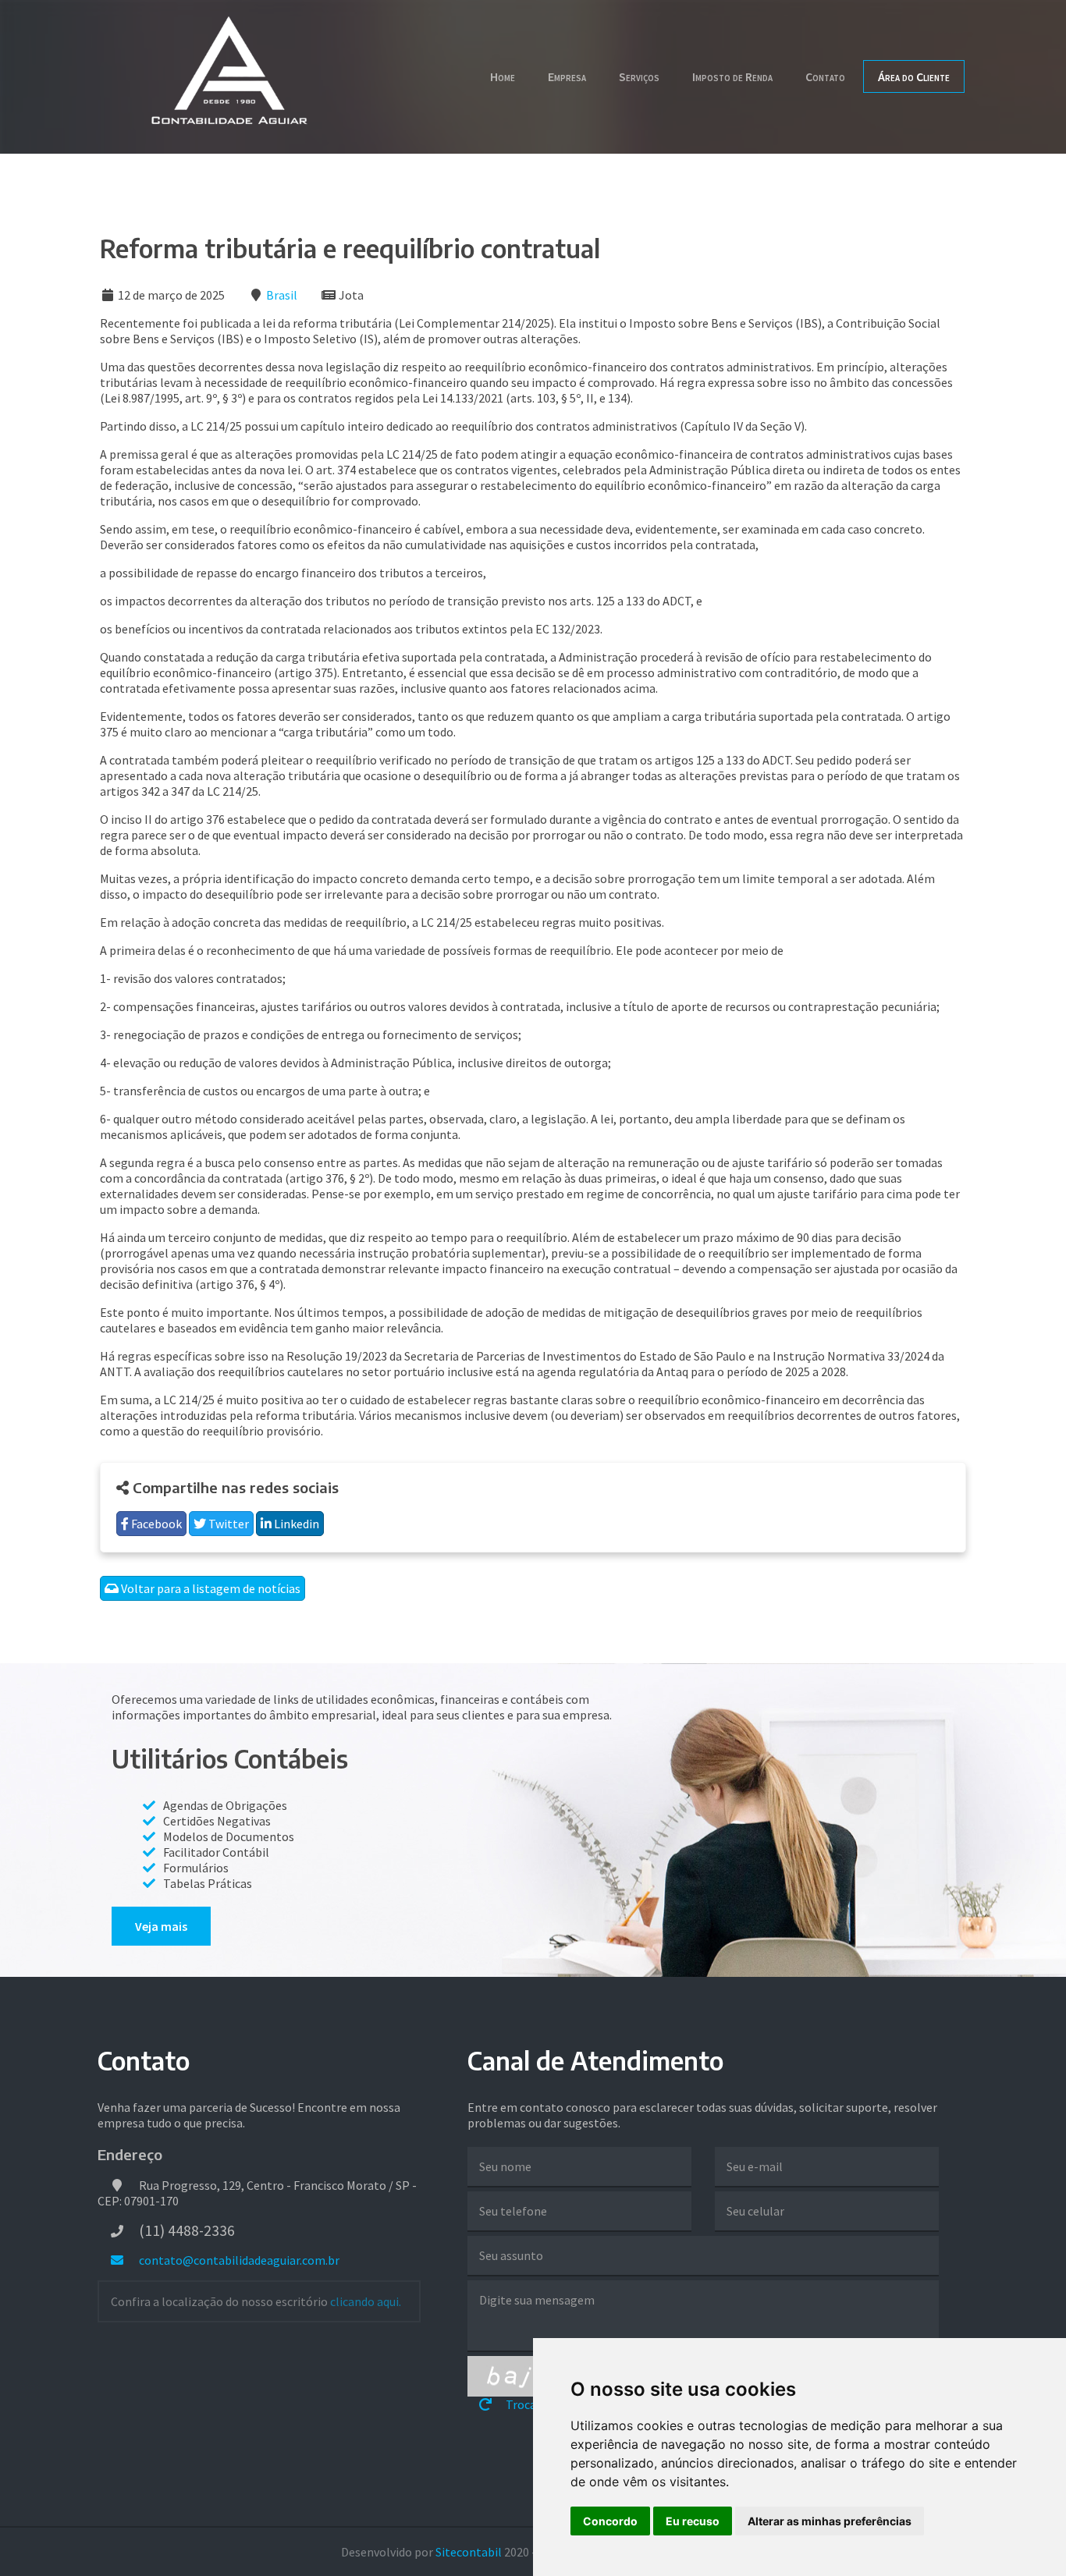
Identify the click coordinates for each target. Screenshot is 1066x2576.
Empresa (567, 76)
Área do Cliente (914, 76)
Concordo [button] (610, 2521)
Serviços (639, 76)
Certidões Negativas (217, 1821)
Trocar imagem (545, 2404)
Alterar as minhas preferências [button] (830, 2521)
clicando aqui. (366, 2301)
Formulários (196, 1868)
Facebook (155, 1524)
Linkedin (295, 1524)
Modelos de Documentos (229, 1836)
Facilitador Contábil (216, 1852)
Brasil (282, 295)
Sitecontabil (469, 2552)
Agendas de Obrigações (225, 1805)
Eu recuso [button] (693, 2521)
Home (503, 76)
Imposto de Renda (732, 76)
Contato (825, 76)
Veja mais (161, 1926)
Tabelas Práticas (208, 1883)
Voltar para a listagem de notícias (210, 1588)
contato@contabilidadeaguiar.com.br (238, 2260)
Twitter (227, 1524)
